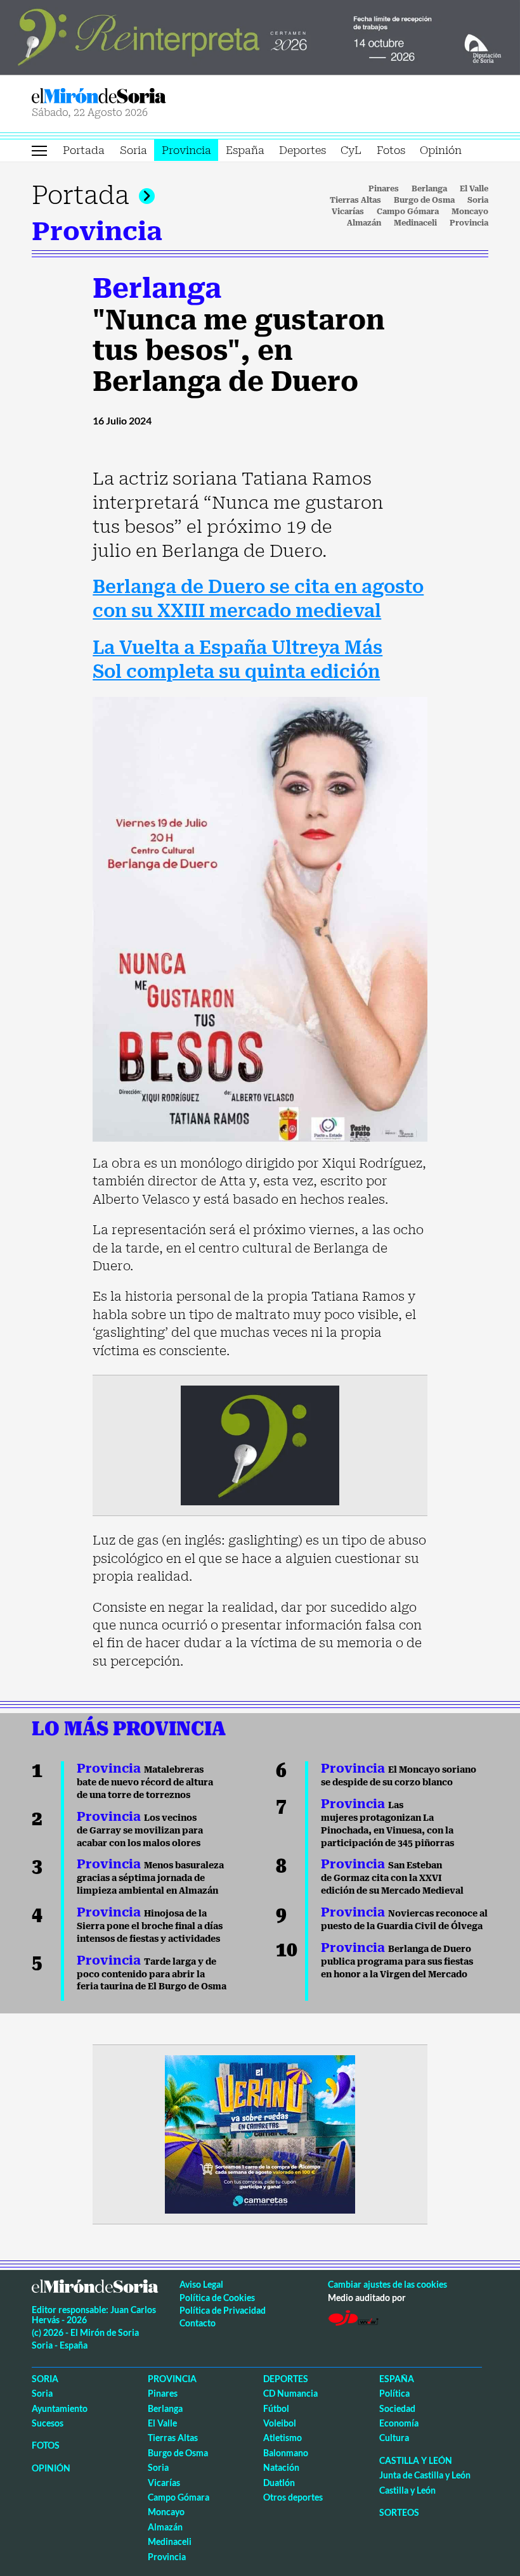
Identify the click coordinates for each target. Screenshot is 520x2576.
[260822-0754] (260, 36)
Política (394, 2393)
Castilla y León (416, 2460)
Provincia (186, 150)
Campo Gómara (408, 212)
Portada (84, 150)
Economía (399, 2423)
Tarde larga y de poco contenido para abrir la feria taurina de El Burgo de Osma (152, 1974)
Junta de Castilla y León (425, 2475)
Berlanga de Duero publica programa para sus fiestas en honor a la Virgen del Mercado (397, 1961)
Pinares (384, 189)
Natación (281, 2467)
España (245, 150)
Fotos (391, 150)
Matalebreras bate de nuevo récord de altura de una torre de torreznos (145, 1782)
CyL (351, 150)
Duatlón (279, 2483)
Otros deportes (293, 2497)
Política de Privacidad (223, 2310)
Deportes (302, 150)
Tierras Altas (355, 200)
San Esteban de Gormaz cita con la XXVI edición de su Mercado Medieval (392, 1878)
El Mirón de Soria (144, 96)
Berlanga (429, 189)
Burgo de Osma (424, 200)
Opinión (441, 150)
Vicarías (348, 212)
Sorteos (399, 2512)
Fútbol (276, 2408)
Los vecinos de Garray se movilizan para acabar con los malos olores (140, 1830)
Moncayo (470, 212)
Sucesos (48, 2423)
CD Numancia (290, 2393)
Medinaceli (415, 223)
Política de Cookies (217, 2298)
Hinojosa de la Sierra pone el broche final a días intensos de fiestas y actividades (150, 1926)
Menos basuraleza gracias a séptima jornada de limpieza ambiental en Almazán (150, 1878)
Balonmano (286, 2453)
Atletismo (283, 2438)
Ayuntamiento (60, 2408)
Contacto (198, 2323)
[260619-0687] (260, 1444)
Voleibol (280, 2423)
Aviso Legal (201, 2284)
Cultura (394, 2438)
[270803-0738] (260, 2133)
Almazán (364, 223)
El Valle (474, 189)
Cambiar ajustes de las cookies (387, 2284)
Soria (133, 150)
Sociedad (397, 2408)
